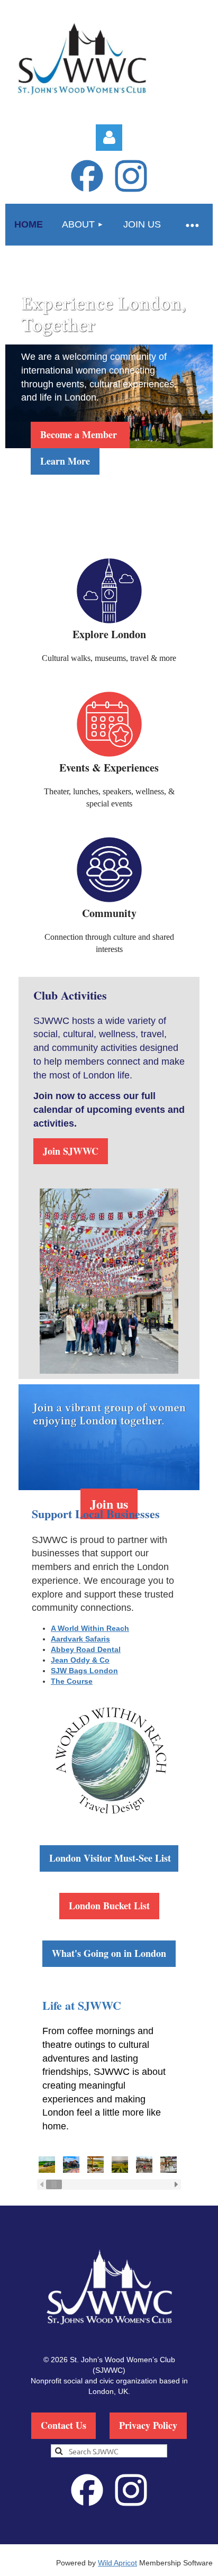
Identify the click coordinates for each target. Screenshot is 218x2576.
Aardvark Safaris (80, 1639)
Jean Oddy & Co (80, 1660)
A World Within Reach (90, 1628)
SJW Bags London (84, 1671)
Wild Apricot (117, 2563)
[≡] (192, 225)
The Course (72, 1681)
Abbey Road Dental (86, 1649)
